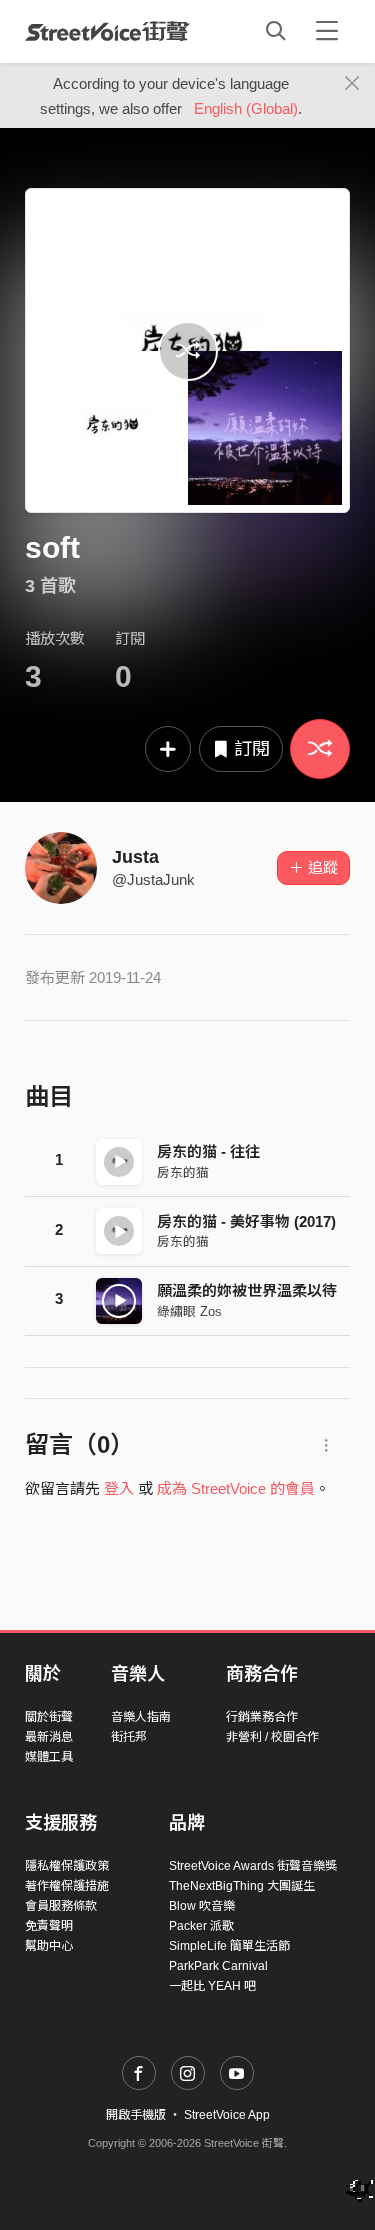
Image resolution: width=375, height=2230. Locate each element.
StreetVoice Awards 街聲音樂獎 (253, 1866)
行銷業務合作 (262, 1717)
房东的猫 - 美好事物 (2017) (246, 1221)
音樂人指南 (141, 1717)
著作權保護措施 (67, 1886)
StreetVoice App (227, 2115)
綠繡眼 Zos (189, 1311)
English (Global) (246, 108)
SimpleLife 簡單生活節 (229, 1946)
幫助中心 (49, 1946)
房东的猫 (183, 1172)
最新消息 (49, 1737)
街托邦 (129, 1737)
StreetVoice (107, 31)
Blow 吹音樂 (202, 1906)
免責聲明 (49, 1926)
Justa (135, 857)
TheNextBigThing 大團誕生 (242, 1886)
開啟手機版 (136, 2115)
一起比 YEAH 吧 (212, 1986)
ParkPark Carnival (218, 1966)
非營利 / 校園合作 (272, 1737)
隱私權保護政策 (67, 1866)
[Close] (352, 84)
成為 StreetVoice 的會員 (236, 1488)
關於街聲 (49, 1717)
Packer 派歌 (201, 1926)
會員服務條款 (61, 1906)
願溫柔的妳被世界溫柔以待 (247, 1290)
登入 (119, 1488)
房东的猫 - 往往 (208, 1151)
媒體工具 (49, 1757)
